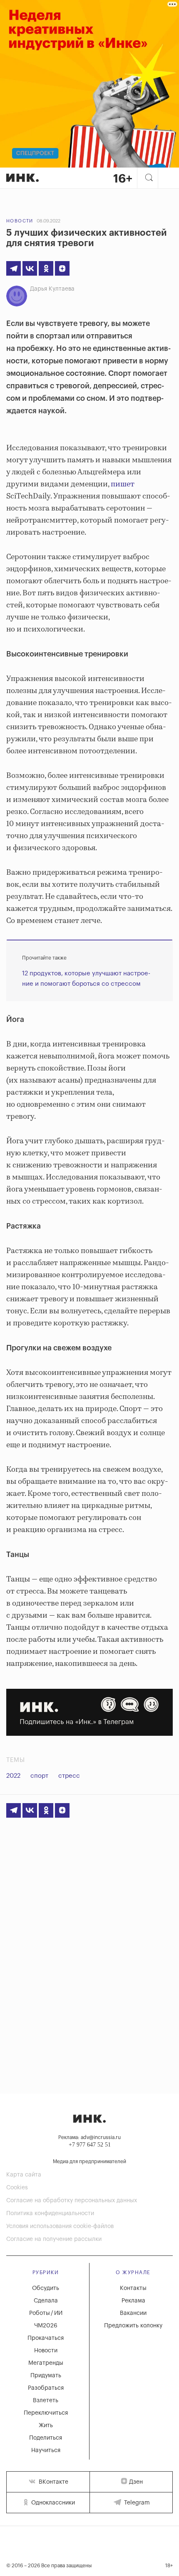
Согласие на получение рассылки (54, 2239)
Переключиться (46, 2413)
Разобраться (46, 2388)
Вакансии (133, 2313)
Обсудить (46, 2288)
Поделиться (46, 2438)
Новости (20, 221)
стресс (69, 1776)
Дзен (136, 2482)
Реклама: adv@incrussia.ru (89, 2137)
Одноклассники (52, 2503)
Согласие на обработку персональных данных (72, 2201)
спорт (39, 1776)
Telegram (136, 2503)
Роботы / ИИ (46, 2313)
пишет (123, 484)
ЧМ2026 (46, 2326)
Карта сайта (24, 2175)
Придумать (46, 2376)
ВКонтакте (53, 2482)
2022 (13, 1776)
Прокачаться (46, 2338)
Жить (46, 2425)
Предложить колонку (133, 2326)
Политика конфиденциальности (50, 2213)
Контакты (133, 2288)
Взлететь (46, 2401)
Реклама (133, 2301)
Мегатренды (46, 2363)
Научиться (46, 2450)
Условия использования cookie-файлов (60, 2226)
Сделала (46, 2301)
